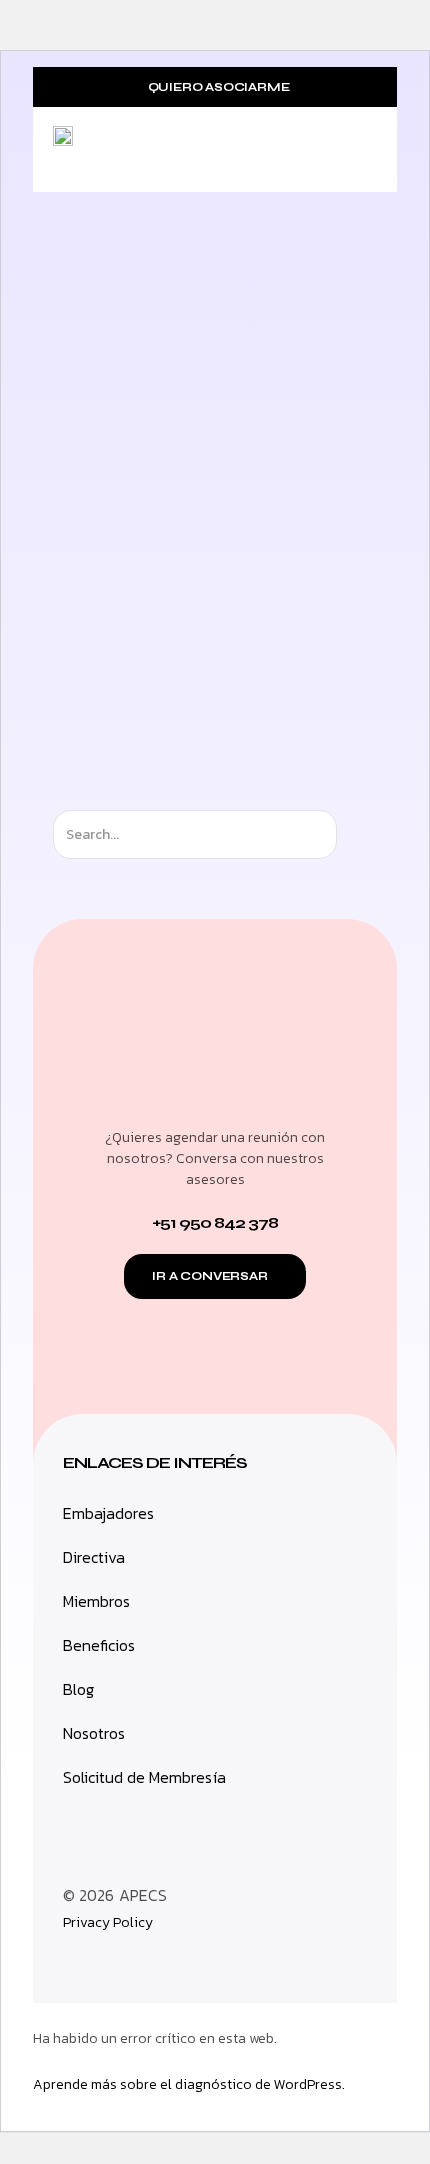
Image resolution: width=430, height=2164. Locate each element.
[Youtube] (163, 1963)
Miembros (96, 1601)
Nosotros (94, 1733)
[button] (361, 151)
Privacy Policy (108, 1923)
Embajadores (108, 1513)
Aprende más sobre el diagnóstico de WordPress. (189, 2084)
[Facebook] (118, 1963)
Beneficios (99, 1645)
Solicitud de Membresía (144, 1777)
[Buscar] (354, 834)
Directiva (94, 1557)
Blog (78, 1689)
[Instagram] (73, 1963)
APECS (143, 1895)
